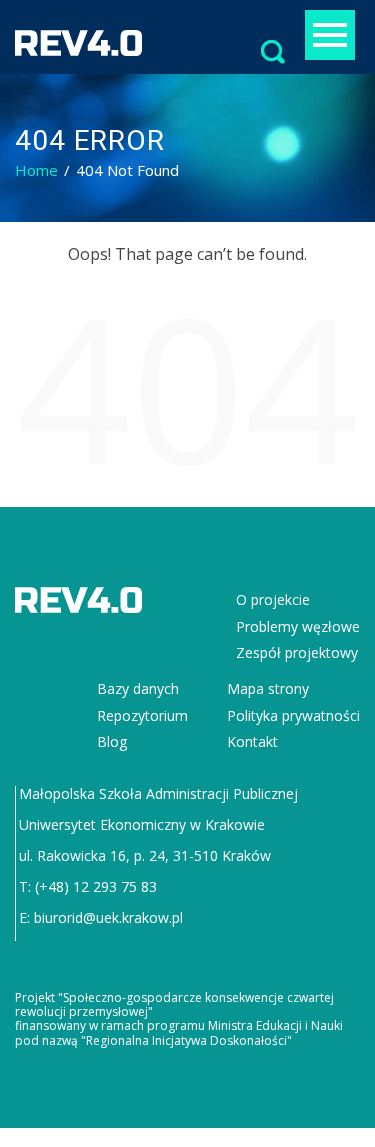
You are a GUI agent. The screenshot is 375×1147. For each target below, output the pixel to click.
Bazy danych (138, 688)
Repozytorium (142, 715)
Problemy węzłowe (298, 626)
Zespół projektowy (297, 652)
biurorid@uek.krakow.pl (108, 917)
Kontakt (252, 741)
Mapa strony (268, 688)
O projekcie (273, 599)
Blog (112, 741)
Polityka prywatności (293, 715)
